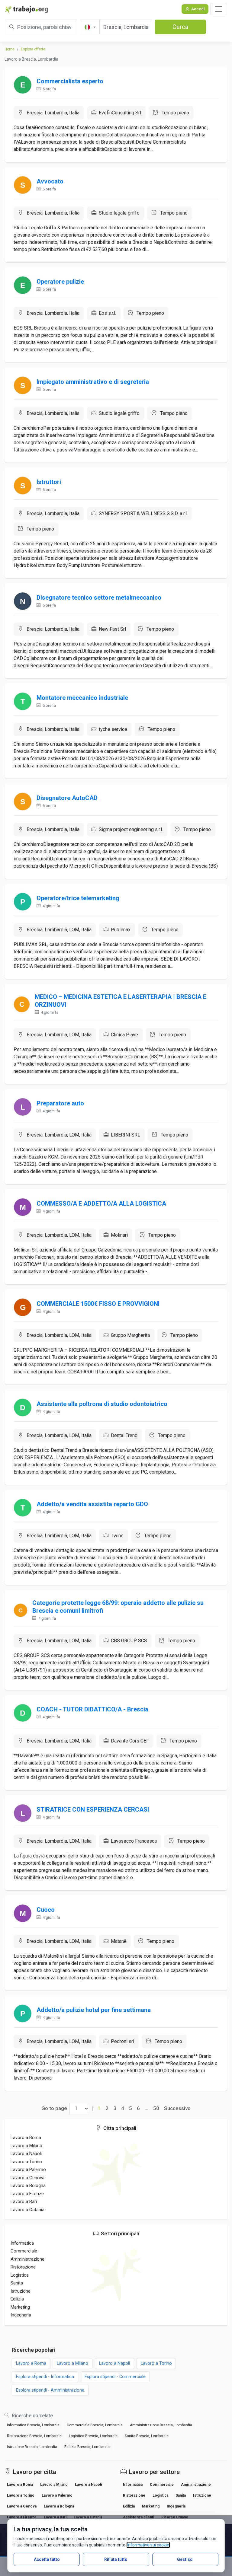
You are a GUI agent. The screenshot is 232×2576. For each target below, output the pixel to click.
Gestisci (185, 2559)
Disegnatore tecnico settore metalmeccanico (99, 598)
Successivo (177, 2108)
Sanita (17, 2283)
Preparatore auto (60, 1103)
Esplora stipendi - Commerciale (115, 2377)
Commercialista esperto (70, 81)
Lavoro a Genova (27, 2178)
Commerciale (24, 2251)
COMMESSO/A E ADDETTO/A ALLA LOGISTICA (101, 1204)
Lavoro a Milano (26, 2146)
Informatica (22, 2243)
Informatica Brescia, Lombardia (33, 2425)
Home (10, 49)
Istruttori (49, 482)
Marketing (20, 2307)
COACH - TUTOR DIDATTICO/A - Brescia (92, 1709)
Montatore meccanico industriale (82, 698)
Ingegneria (21, 2315)
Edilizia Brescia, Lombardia (87, 2447)
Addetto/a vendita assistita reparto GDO (92, 1504)
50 (156, 2108)
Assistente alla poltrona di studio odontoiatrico (102, 1404)
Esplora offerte (33, 49)
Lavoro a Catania (27, 2210)
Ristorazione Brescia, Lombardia (34, 2436)
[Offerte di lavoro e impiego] (26, 9)
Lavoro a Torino (26, 2162)
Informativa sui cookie (148, 2545)
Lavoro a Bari (24, 2201)
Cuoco (46, 1910)
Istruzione (21, 2291)
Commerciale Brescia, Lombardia (95, 2425)
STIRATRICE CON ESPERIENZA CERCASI (93, 1809)
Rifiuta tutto (116, 2559)
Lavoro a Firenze (27, 2194)
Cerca (180, 27)
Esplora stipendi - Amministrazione (50, 2390)
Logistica (20, 2275)
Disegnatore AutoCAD (67, 798)
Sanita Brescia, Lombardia (147, 2436)
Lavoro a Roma (26, 2138)
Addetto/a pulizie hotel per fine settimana (94, 2010)
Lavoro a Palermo (28, 2170)
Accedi (198, 9)
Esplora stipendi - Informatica (45, 2377)
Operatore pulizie (60, 282)
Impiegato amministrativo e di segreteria (93, 382)
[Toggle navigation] (219, 9)
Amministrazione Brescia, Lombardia (161, 2425)
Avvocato (50, 181)
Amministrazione (27, 2259)
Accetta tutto (47, 2559)
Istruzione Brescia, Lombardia (32, 2447)
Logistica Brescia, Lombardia (93, 2436)
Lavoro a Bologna (28, 2185)
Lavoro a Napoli (26, 2154)
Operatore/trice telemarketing (78, 898)
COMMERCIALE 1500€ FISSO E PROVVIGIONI (98, 1304)
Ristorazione (23, 2267)
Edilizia (17, 2299)
